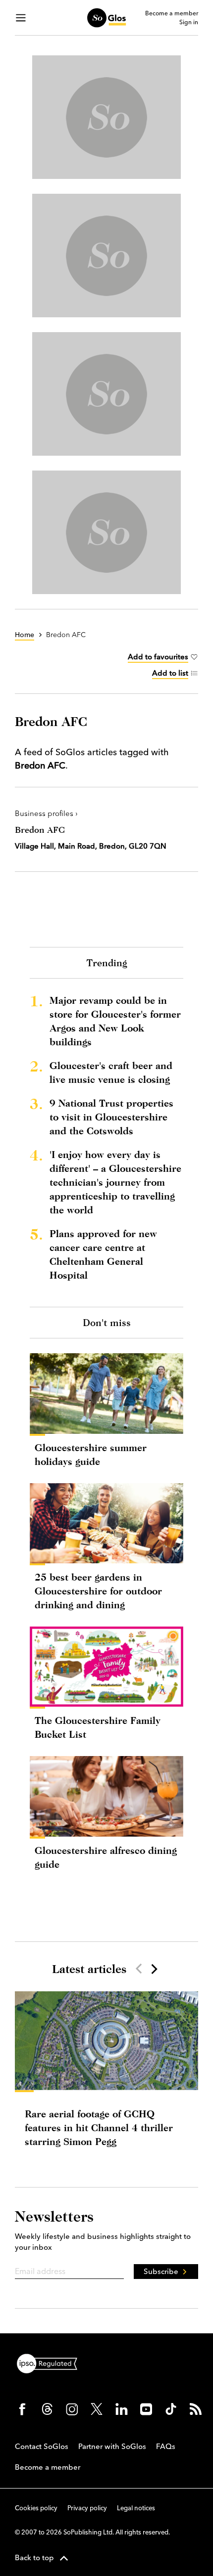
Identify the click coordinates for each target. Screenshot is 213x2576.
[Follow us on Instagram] (72, 2409)
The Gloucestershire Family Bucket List (98, 1727)
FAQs (166, 2446)
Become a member (172, 13)
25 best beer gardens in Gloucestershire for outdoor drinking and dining (98, 1591)
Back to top (34, 2557)
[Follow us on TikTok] (171, 2409)
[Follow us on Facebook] (22, 2409)
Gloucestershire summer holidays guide (91, 1454)
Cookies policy (36, 2508)
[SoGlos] (106, 18)
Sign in (189, 22)
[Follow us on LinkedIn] (121, 2409)
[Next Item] (154, 1969)
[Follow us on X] (97, 2409)
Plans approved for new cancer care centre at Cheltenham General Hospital (103, 1254)
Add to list (170, 673)
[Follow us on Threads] (47, 2409)
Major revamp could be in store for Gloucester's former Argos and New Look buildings (115, 1021)
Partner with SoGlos (112, 2446)
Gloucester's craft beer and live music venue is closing (111, 1072)
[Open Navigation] (21, 18)
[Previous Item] (139, 1969)
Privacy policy (87, 2508)
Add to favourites (158, 657)
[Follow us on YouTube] (146, 2409)
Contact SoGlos (42, 2446)
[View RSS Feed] (196, 2409)
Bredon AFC (40, 830)
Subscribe (161, 2271)
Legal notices (136, 2508)
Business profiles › (46, 813)
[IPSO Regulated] (51, 2362)
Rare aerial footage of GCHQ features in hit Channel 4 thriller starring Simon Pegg (99, 2127)
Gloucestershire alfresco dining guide (106, 1857)
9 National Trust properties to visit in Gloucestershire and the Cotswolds (111, 1117)
